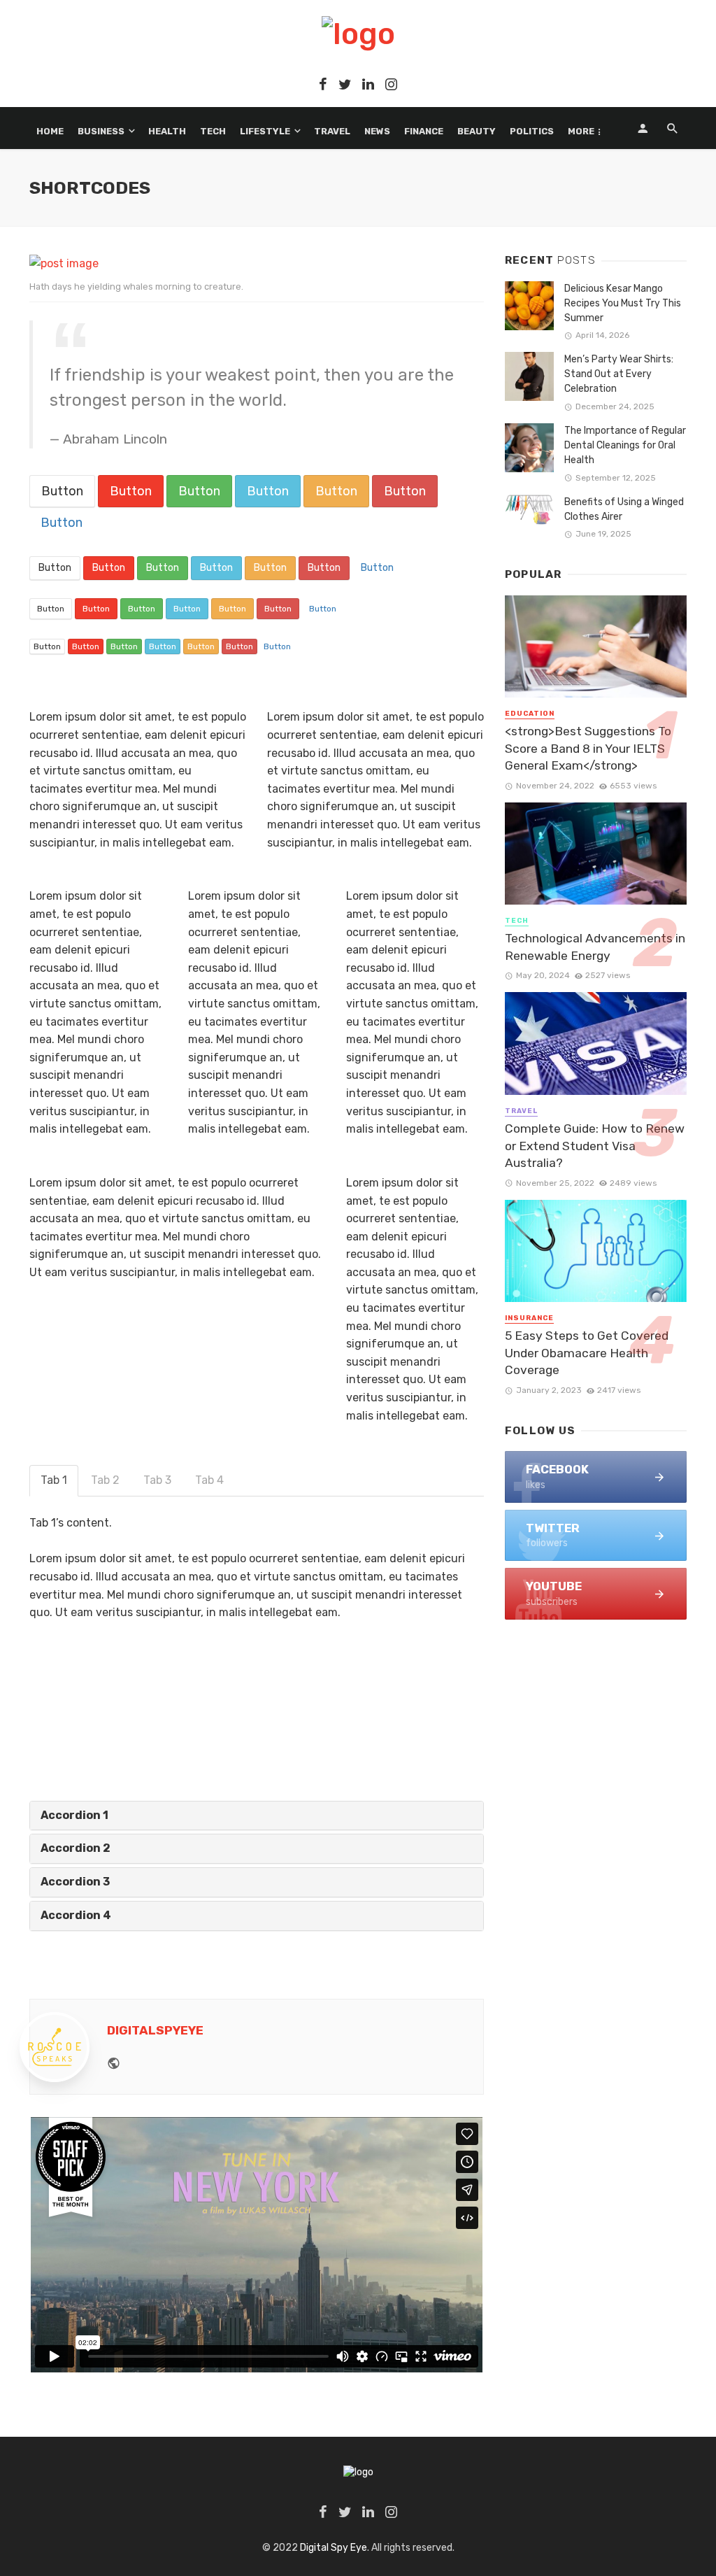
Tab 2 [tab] (105, 1480)
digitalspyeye (155, 2030)
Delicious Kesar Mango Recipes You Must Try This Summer (623, 303)
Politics (532, 131)
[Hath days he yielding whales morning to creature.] (64, 263)
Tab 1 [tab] (54, 1480)
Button (62, 491)
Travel (332, 131)
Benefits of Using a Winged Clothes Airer (624, 509)
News (377, 131)
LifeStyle (265, 131)
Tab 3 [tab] (157, 1480)
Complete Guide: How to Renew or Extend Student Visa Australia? (595, 1146)
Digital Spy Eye (334, 2548)
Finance (424, 131)
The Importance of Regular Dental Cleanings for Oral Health (625, 445)
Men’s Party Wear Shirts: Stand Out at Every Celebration (619, 374)
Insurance (529, 1318)
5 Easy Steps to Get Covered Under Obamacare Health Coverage (587, 1353)
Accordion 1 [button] (74, 1815)
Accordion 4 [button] (76, 1915)
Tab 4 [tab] (209, 1480)
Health (167, 131)
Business (101, 131)
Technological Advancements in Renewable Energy (595, 947)
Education (530, 714)
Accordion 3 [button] (75, 1882)
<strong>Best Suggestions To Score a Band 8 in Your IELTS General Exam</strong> (588, 748)
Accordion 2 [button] (76, 1848)
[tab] (257, 1816)
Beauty (477, 131)
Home (50, 131)
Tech (213, 131)
